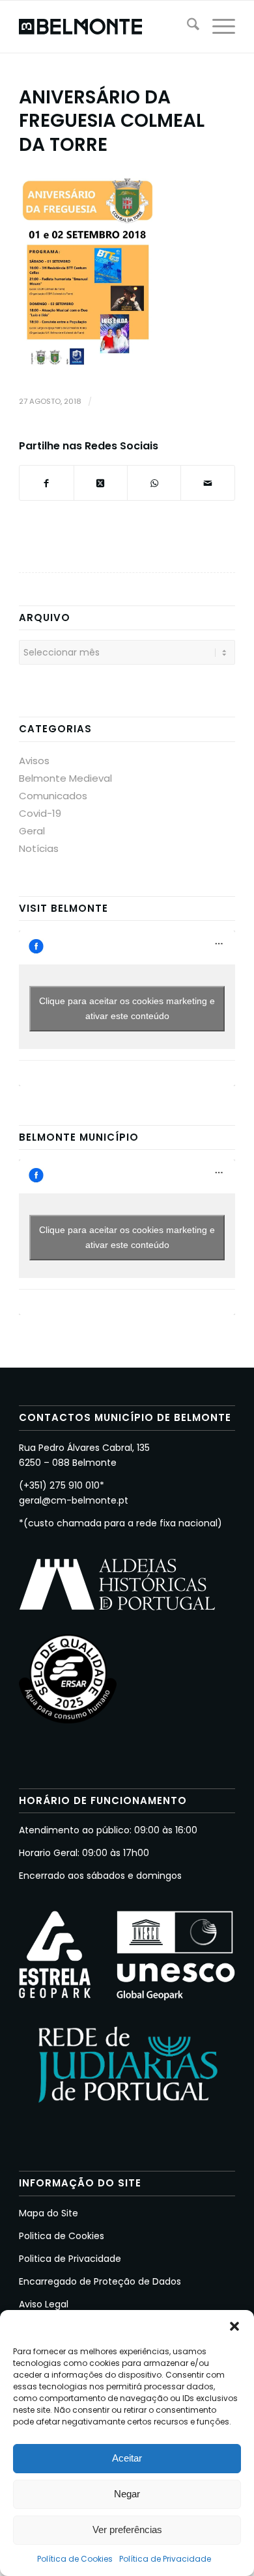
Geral (32, 831)
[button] (234, 2326)
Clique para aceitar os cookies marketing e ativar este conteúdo (127, 1008)
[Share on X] (101, 483)
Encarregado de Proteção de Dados (100, 2281)
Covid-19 (40, 813)
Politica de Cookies (62, 2236)
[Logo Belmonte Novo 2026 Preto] (105, 27)
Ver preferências (127, 2530)
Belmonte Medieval (65, 778)
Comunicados (53, 796)
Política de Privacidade (165, 2559)
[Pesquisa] (187, 27)
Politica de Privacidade (70, 2259)
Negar (127, 2494)
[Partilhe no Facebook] (46, 483)
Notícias (39, 848)
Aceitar (127, 2458)
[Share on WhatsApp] (154, 483)
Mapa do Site (49, 2213)
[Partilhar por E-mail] (207, 483)
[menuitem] (187, 27)
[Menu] (217, 27)
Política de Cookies (75, 2559)
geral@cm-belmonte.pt (74, 1500)
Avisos (34, 761)
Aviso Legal (44, 2304)
